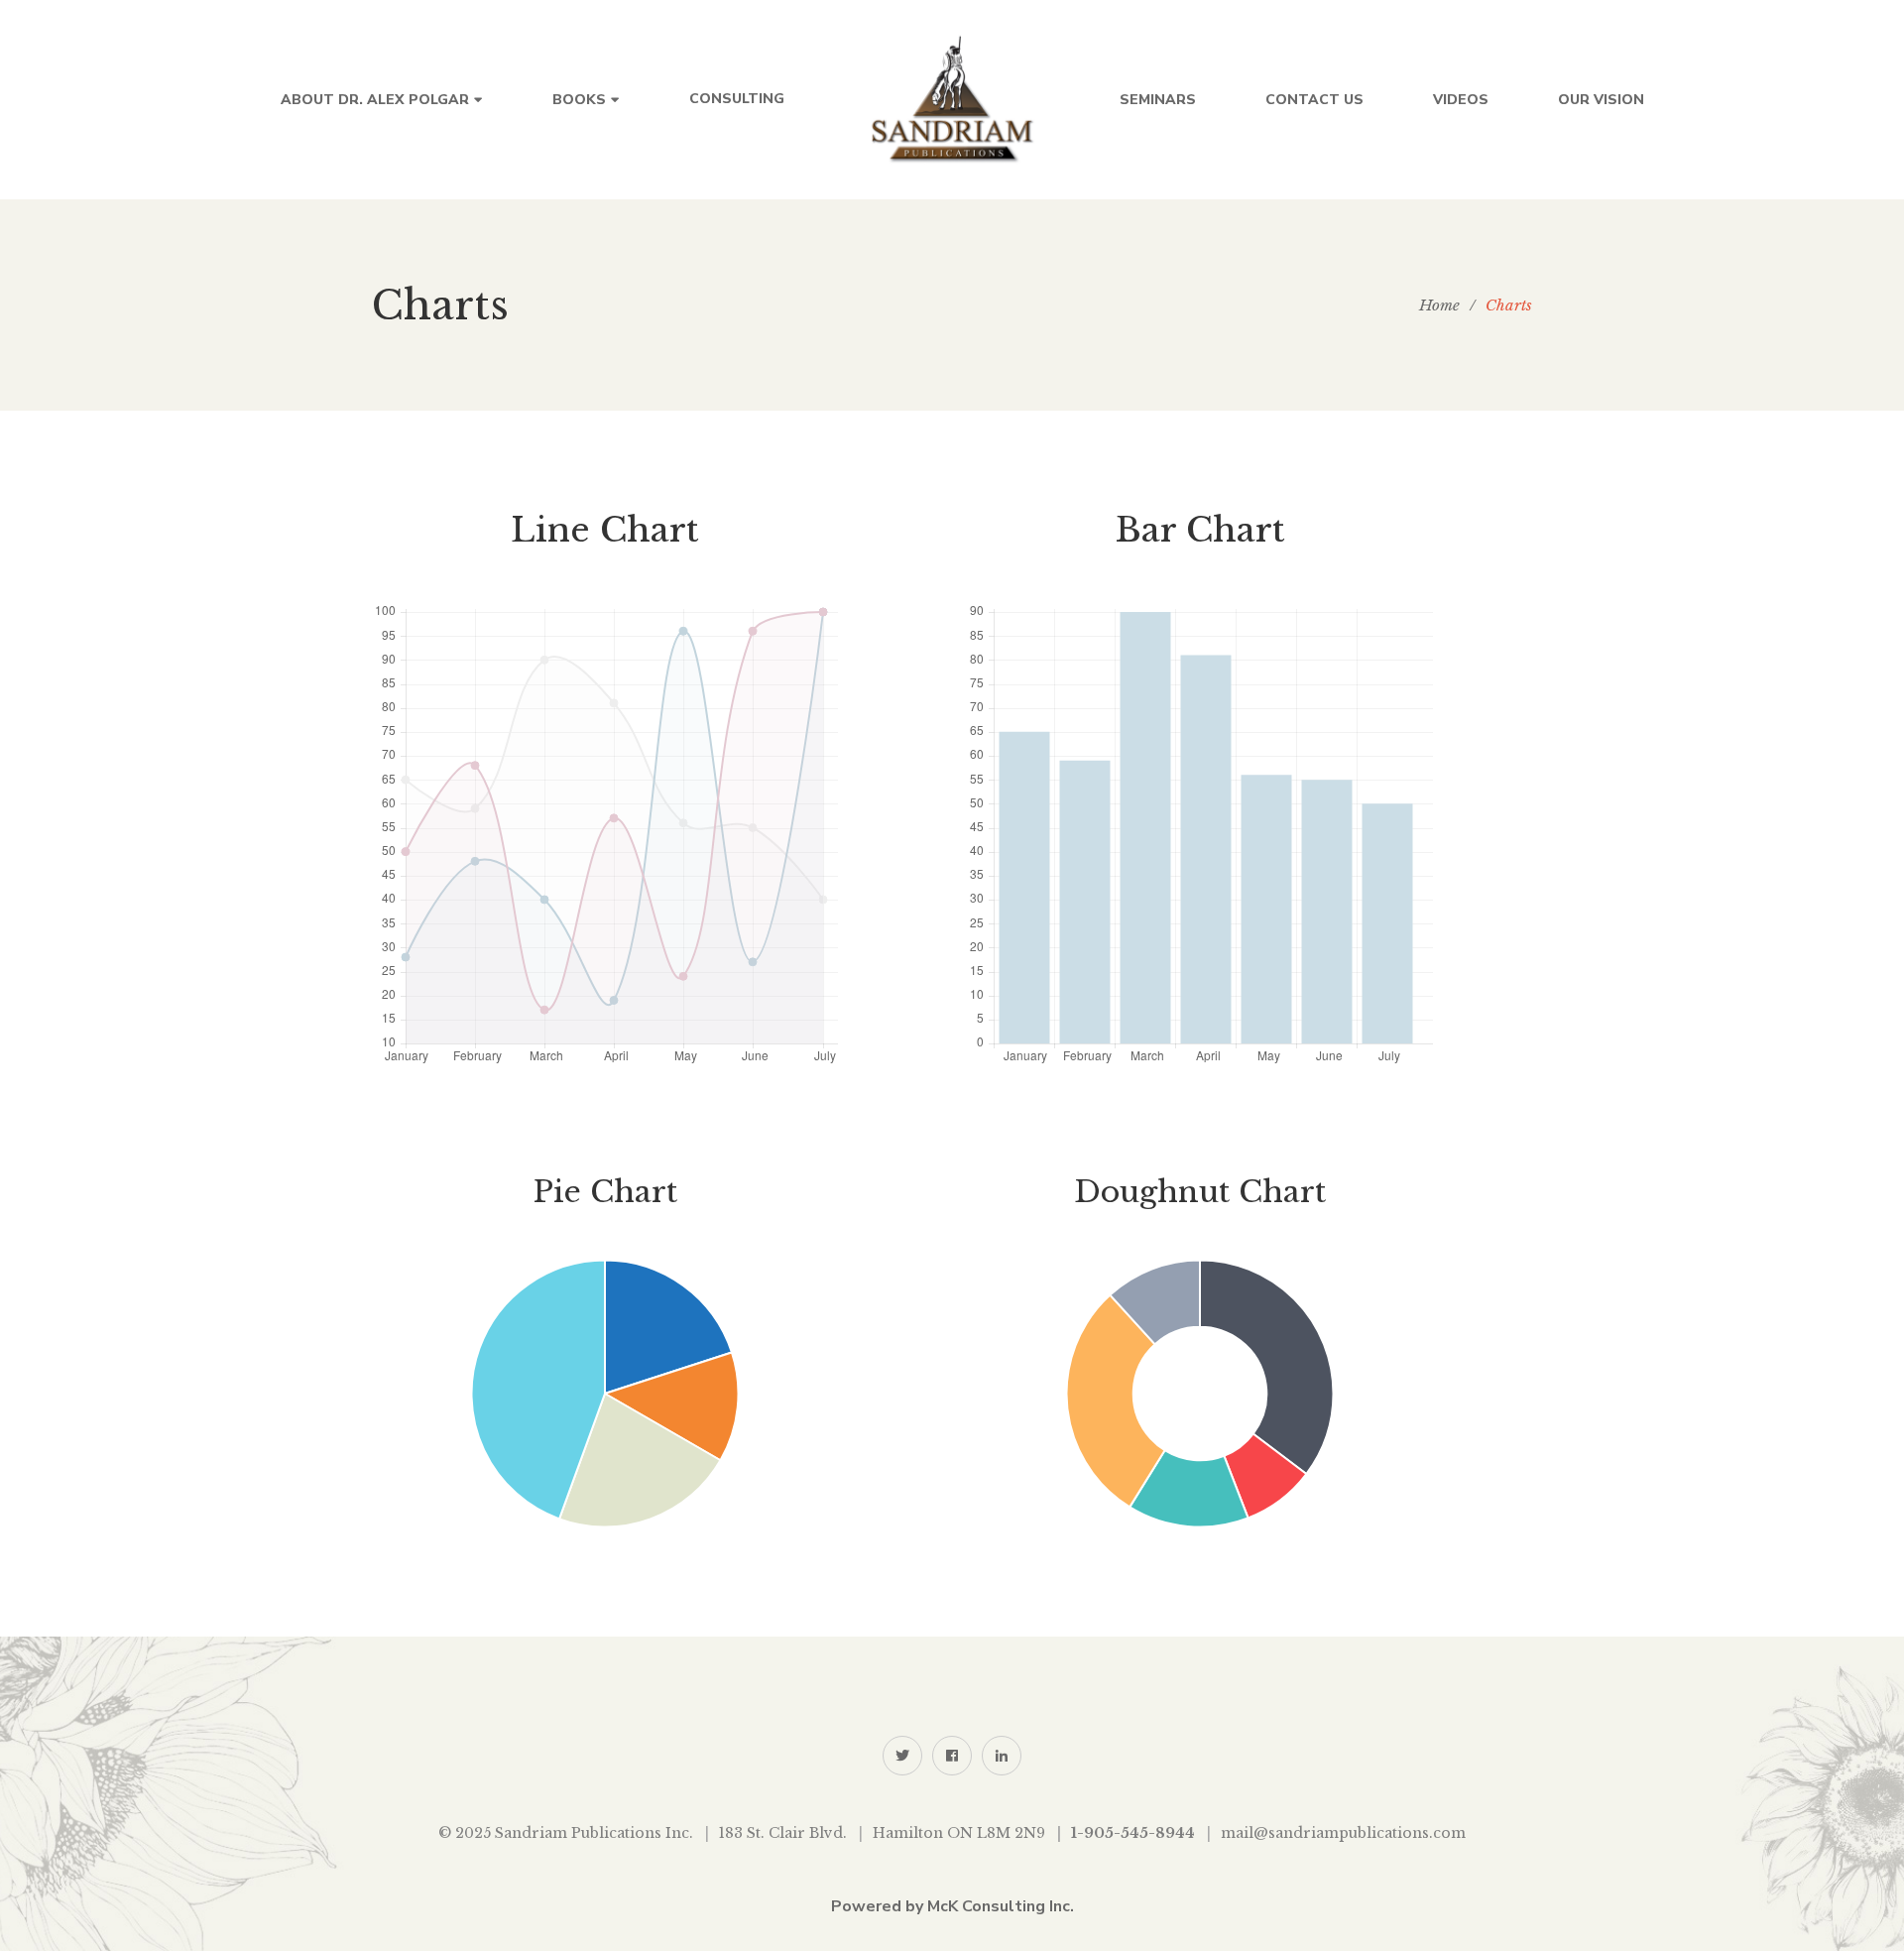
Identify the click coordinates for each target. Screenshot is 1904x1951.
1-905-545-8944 (1133, 1833)
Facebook (952, 1756)
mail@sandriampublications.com (1343, 1833)
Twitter (902, 1756)
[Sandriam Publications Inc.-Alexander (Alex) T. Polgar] (952, 100)
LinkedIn (1002, 1756)
